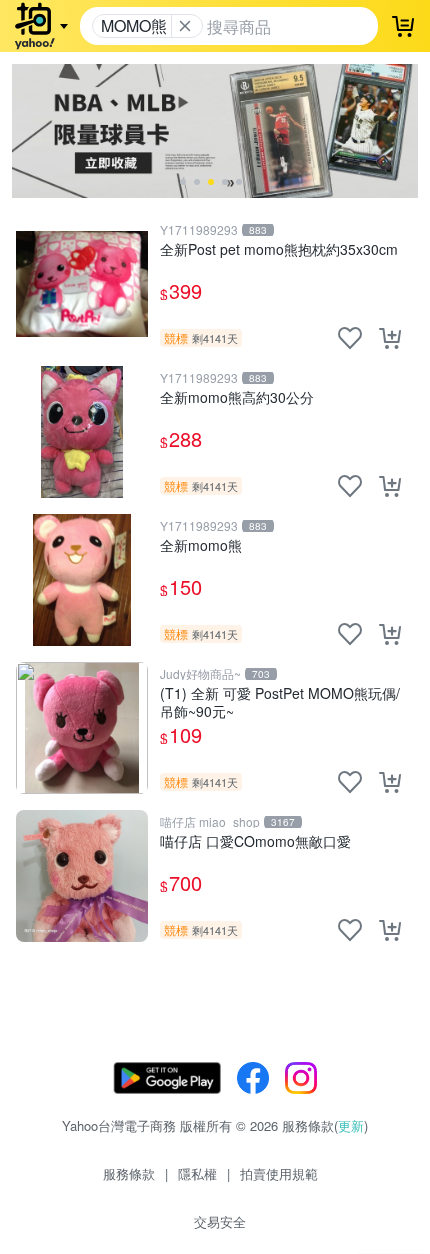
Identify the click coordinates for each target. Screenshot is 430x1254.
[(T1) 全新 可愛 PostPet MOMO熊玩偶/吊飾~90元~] (82, 728)
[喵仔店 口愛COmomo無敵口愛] (82, 876)
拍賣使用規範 (279, 1173)
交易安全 (220, 1221)
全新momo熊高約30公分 (237, 397)
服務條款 (129, 1173)
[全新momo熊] (82, 580)
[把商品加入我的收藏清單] (350, 338)
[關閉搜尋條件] (185, 26)
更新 (351, 1125)
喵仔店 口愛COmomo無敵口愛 (255, 841)
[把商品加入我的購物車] (390, 338)
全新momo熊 (201, 545)
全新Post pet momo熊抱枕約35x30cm (279, 249)
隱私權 (197, 1173)
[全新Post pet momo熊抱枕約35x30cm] (82, 284)
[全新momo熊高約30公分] (82, 432)
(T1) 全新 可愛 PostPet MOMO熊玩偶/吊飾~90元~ (280, 701)
